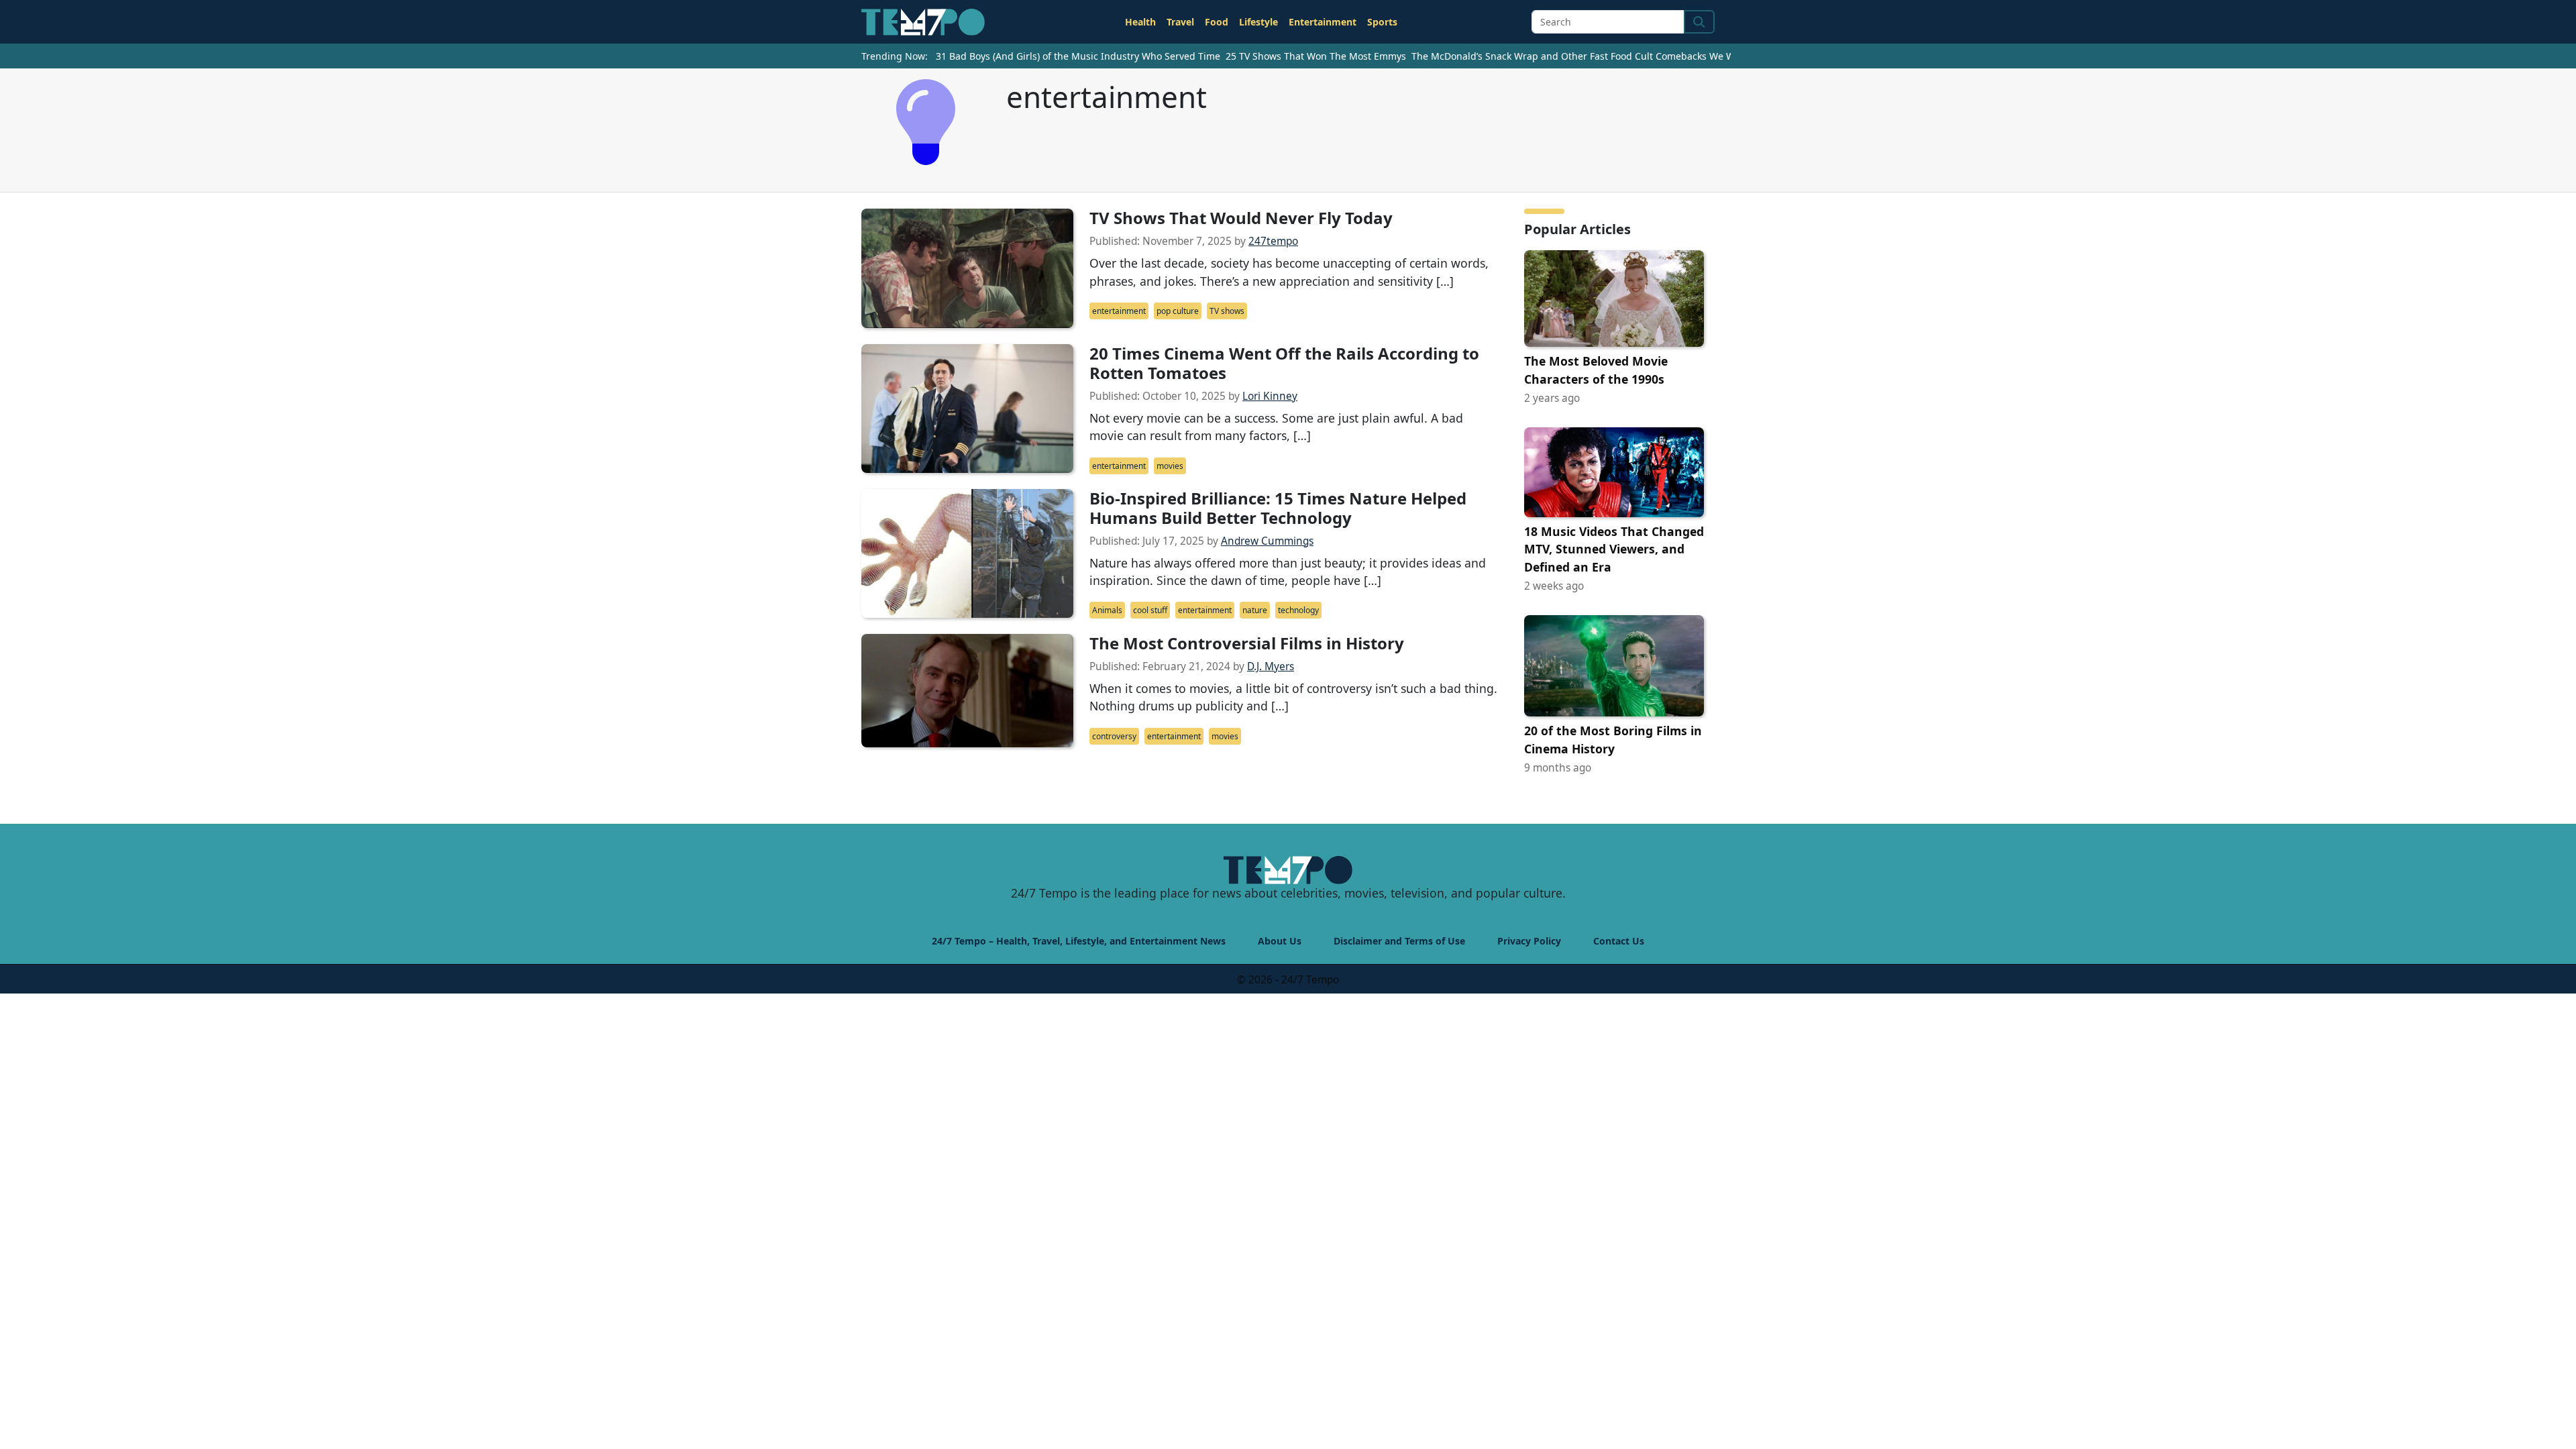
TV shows (1227, 311)
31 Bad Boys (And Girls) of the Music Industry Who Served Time (1078, 56)
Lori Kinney (1270, 396)
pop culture (1178, 311)
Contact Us (1619, 941)
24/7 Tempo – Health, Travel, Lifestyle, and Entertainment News (1079, 941)
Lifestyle (1258, 22)
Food (1217, 22)
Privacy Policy (1529, 941)
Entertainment (1323, 22)
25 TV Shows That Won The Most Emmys (1316, 56)
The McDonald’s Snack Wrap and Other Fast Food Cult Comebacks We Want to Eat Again (1609, 56)
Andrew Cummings (1267, 541)
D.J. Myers (1271, 666)
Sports (1382, 22)
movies (1170, 466)
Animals (1107, 610)
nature (1255, 610)
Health (1140, 22)
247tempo (1273, 241)
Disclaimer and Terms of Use (1399, 941)
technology (1298, 610)
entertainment (1119, 311)
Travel (1180, 22)
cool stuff (1150, 610)
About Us (1280, 941)
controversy (1114, 736)
